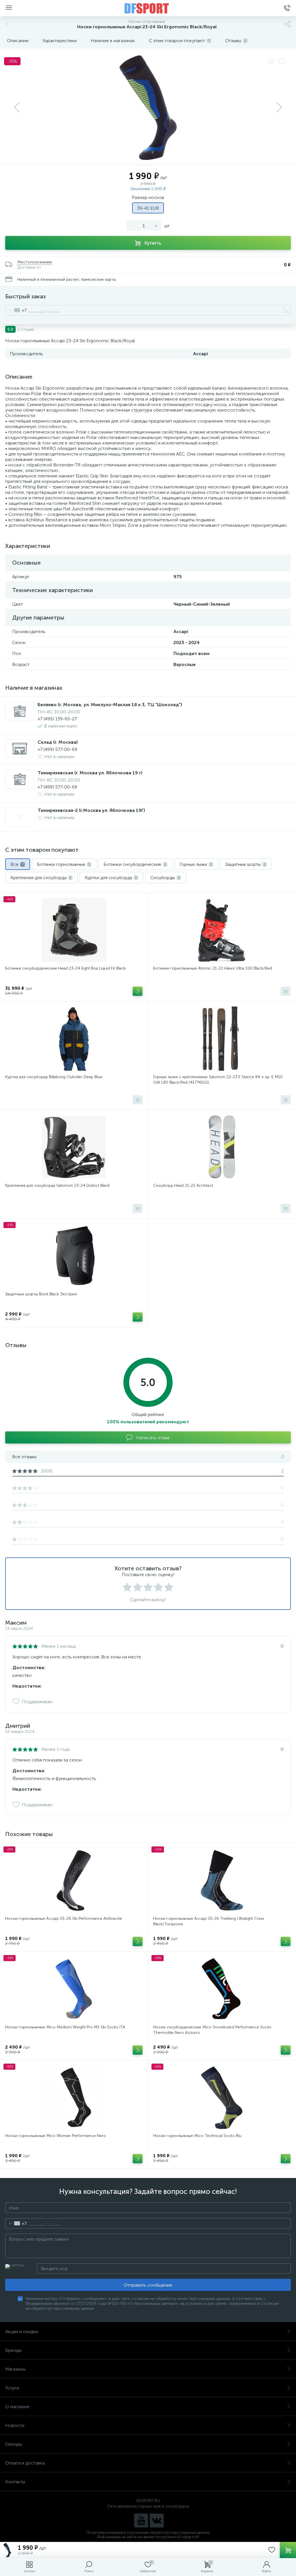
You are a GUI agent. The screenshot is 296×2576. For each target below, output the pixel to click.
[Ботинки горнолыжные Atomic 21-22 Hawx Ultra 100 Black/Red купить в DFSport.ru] (222, 930)
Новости (15, 2425)
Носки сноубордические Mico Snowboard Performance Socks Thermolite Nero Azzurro (212, 2030)
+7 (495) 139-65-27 (57, 719)
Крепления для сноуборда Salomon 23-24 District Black (58, 1185)
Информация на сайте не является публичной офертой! (148, 2537)
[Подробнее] (138, 991)
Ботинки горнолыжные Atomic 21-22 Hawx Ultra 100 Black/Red (213, 968)
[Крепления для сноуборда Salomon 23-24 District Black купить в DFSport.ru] (74, 1147)
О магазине (17, 2407)
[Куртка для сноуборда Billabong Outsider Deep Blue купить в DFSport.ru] (74, 1039)
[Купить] (286, 991)
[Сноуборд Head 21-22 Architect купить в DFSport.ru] (222, 1147)
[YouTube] (141, 2521)
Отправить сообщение (148, 2285)
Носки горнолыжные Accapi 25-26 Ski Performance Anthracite (64, 1918)
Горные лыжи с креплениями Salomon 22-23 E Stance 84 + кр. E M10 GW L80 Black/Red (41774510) (218, 1080)
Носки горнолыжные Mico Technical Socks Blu (197, 2136)
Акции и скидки (22, 2332)
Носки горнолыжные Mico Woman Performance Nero (56, 2136)
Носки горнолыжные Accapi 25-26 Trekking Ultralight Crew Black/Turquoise (209, 1921)
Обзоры (14, 2444)
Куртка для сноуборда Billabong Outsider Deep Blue (54, 1077)
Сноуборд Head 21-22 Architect (183, 1185)
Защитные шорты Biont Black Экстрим (41, 1294)
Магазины (15, 2369)
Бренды (13, 2350)
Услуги (12, 2388)
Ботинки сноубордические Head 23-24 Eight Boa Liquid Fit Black (65, 968)
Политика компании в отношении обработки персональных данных (148, 2533)
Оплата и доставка (25, 2463)
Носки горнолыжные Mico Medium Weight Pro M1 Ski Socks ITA (65, 2027)
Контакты (15, 2482)
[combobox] (16, 310)
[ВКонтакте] (157, 2521)
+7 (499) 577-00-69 (57, 749)
